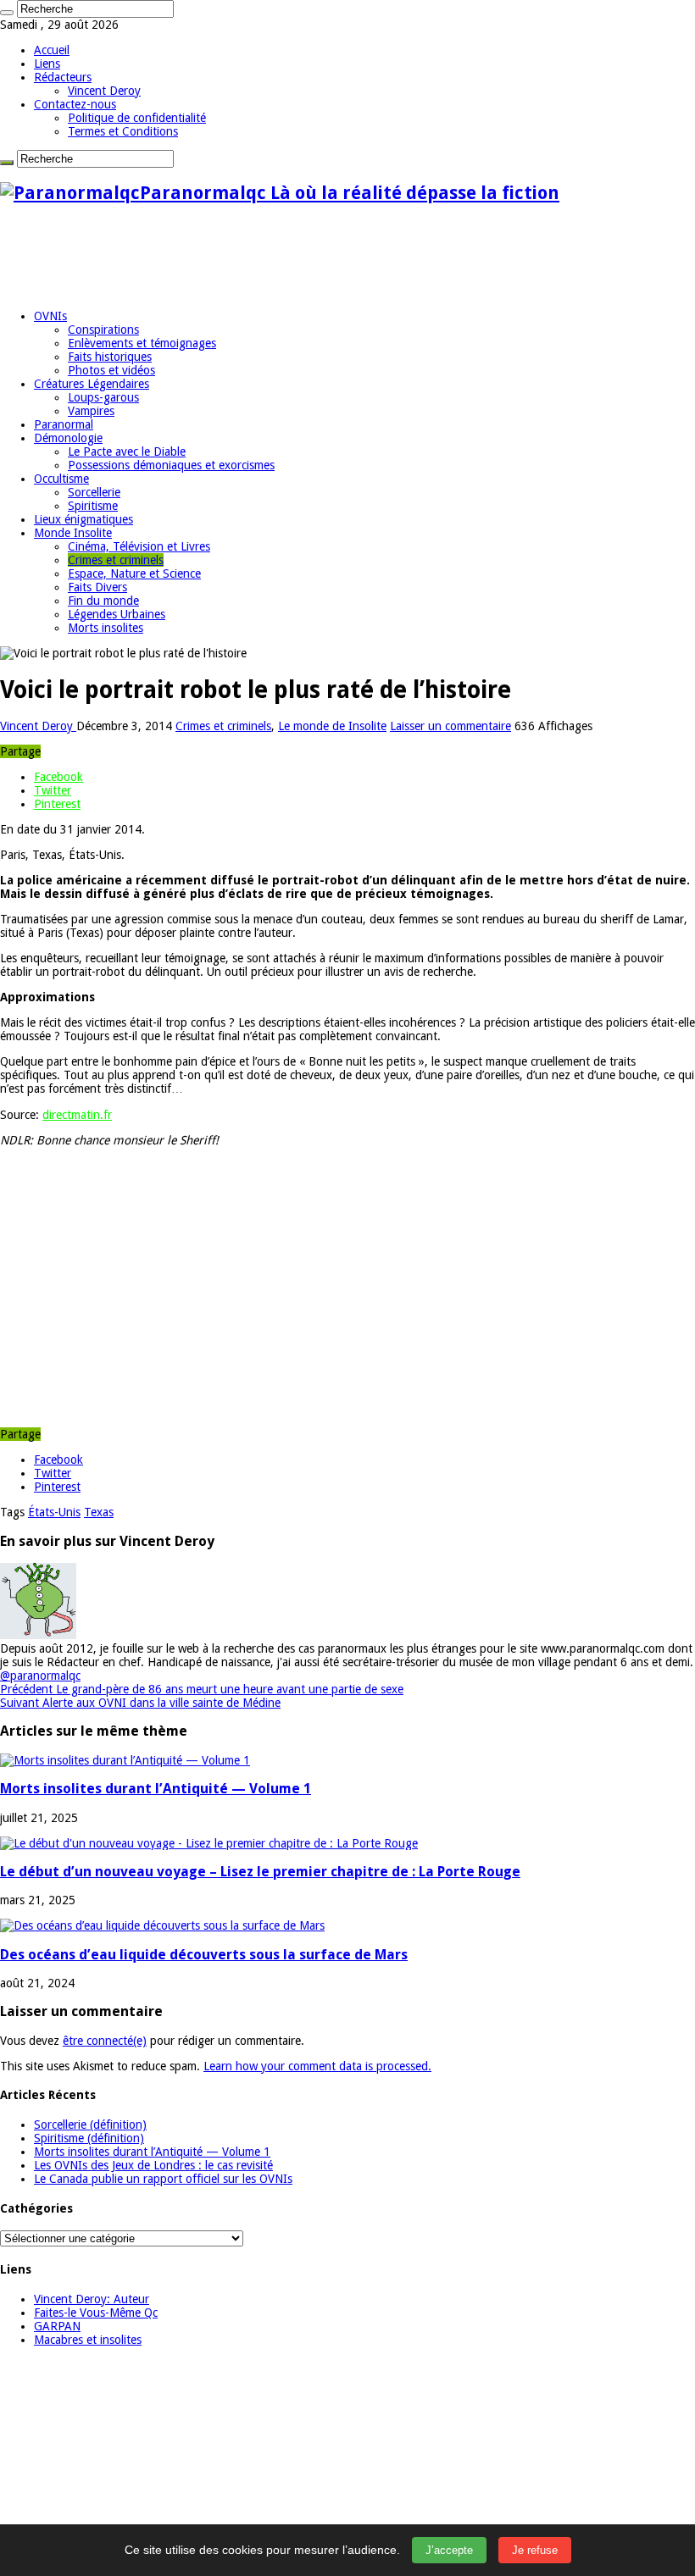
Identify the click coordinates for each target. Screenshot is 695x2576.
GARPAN (57, 2326)
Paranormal (64, 424)
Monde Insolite (73, 533)
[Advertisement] (309, 257)
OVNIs (50, 316)
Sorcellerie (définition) (90, 2125)
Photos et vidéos (111, 370)
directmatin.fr (77, 1115)
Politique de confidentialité (137, 118)
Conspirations (103, 330)
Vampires (91, 411)
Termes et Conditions (123, 131)
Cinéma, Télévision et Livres (139, 546)
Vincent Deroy (104, 91)
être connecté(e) (105, 2041)
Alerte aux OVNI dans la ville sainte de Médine (140, 1703)
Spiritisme (93, 506)
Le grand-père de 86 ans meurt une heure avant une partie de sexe (202, 1689)
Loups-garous (103, 397)
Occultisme (61, 479)
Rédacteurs (63, 77)
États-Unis (54, 1512)
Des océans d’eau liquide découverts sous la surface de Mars (204, 1955)
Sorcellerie (94, 492)
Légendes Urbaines (117, 614)
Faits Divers (97, 587)
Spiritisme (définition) (89, 2138)
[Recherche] (7, 13)
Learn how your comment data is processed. (317, 2066)
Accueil (52, 50)
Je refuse (535, 2550)
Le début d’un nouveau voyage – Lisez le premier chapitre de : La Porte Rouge (260, 1872)
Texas (99, 1512)
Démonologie (68, 438)
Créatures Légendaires (92, 384)
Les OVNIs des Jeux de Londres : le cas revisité (153, 2165)
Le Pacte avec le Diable (127, 451)
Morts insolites (106, 628)
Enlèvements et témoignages (142, 343)
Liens (47, 64)
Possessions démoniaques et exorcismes (171, 465)
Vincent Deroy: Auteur (92, 2299)
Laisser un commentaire (450, 726)
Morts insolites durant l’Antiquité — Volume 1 (156, 1789)
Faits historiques (110, 357)
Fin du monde (103, 601)
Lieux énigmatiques (83, 519)
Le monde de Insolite (332, 726)
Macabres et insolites (88, 2340)
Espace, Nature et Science (134, 573)
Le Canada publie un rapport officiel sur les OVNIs (163, 2179)
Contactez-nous (75, 104)
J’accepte (449, 2550)
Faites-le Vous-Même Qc (96, 2313)
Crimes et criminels (116, 560)
